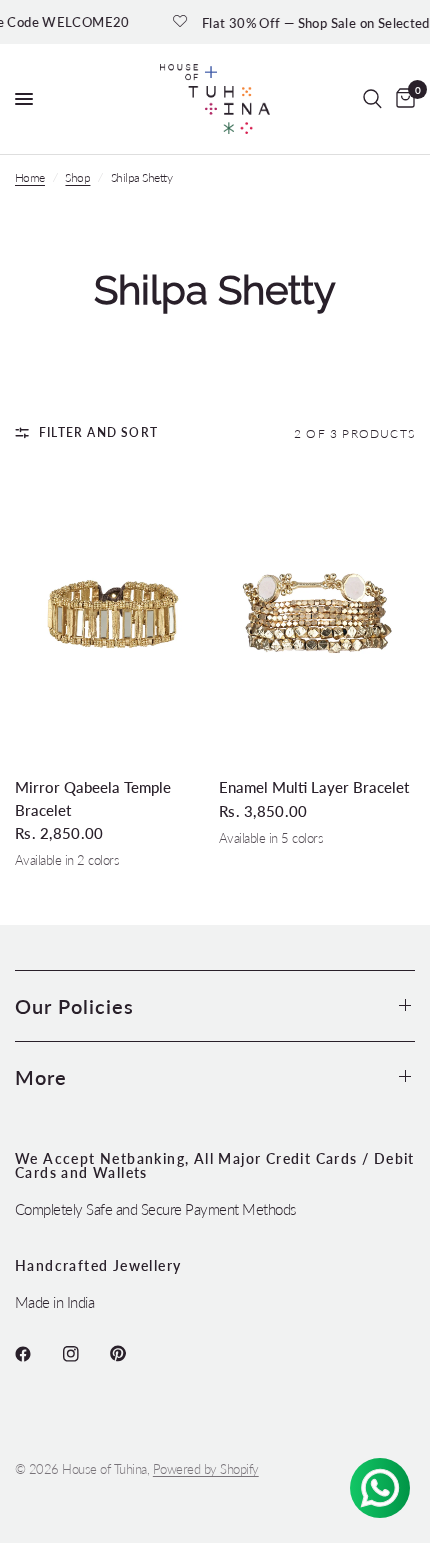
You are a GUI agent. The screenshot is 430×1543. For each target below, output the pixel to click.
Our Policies (74, 1006)
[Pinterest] (132, 1354)
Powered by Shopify (206, 1469)
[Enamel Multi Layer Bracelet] (317, 614)
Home (30, 177)
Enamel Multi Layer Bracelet (314, 787)
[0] (402, 99)
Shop (77, 177)
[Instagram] (85, 1354)
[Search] (372, 99)
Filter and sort (98, 432)
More (41, 1077)
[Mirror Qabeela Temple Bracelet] (113, 614)
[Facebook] (37, 1354)
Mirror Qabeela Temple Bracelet (93, 798)
